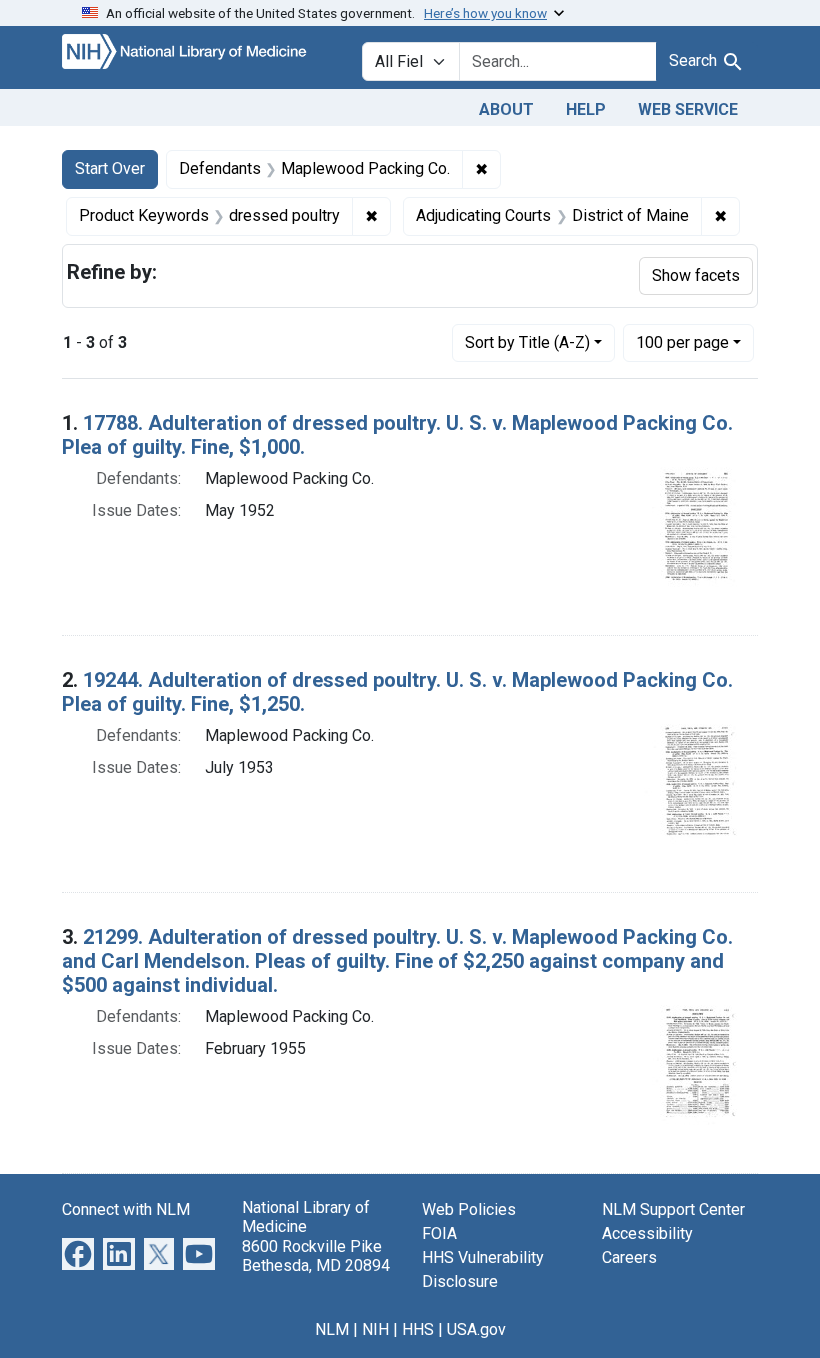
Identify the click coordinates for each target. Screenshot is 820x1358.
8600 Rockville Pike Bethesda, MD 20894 (316, 1256)
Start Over (110, 168)
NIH (375, 1329)
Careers (629, 1257)
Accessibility (647, 1233)
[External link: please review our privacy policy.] (78, 1253)
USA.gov (476, 1329)
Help (586, 109)
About (506, 109)
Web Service (688, 109)
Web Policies (469, 1209)
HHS (418, 1329)
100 (682, 342)
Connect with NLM (126, 1209)
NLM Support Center (673, 1209)
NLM (332, 1329)
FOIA (439, 1233)
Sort (527, 342)
